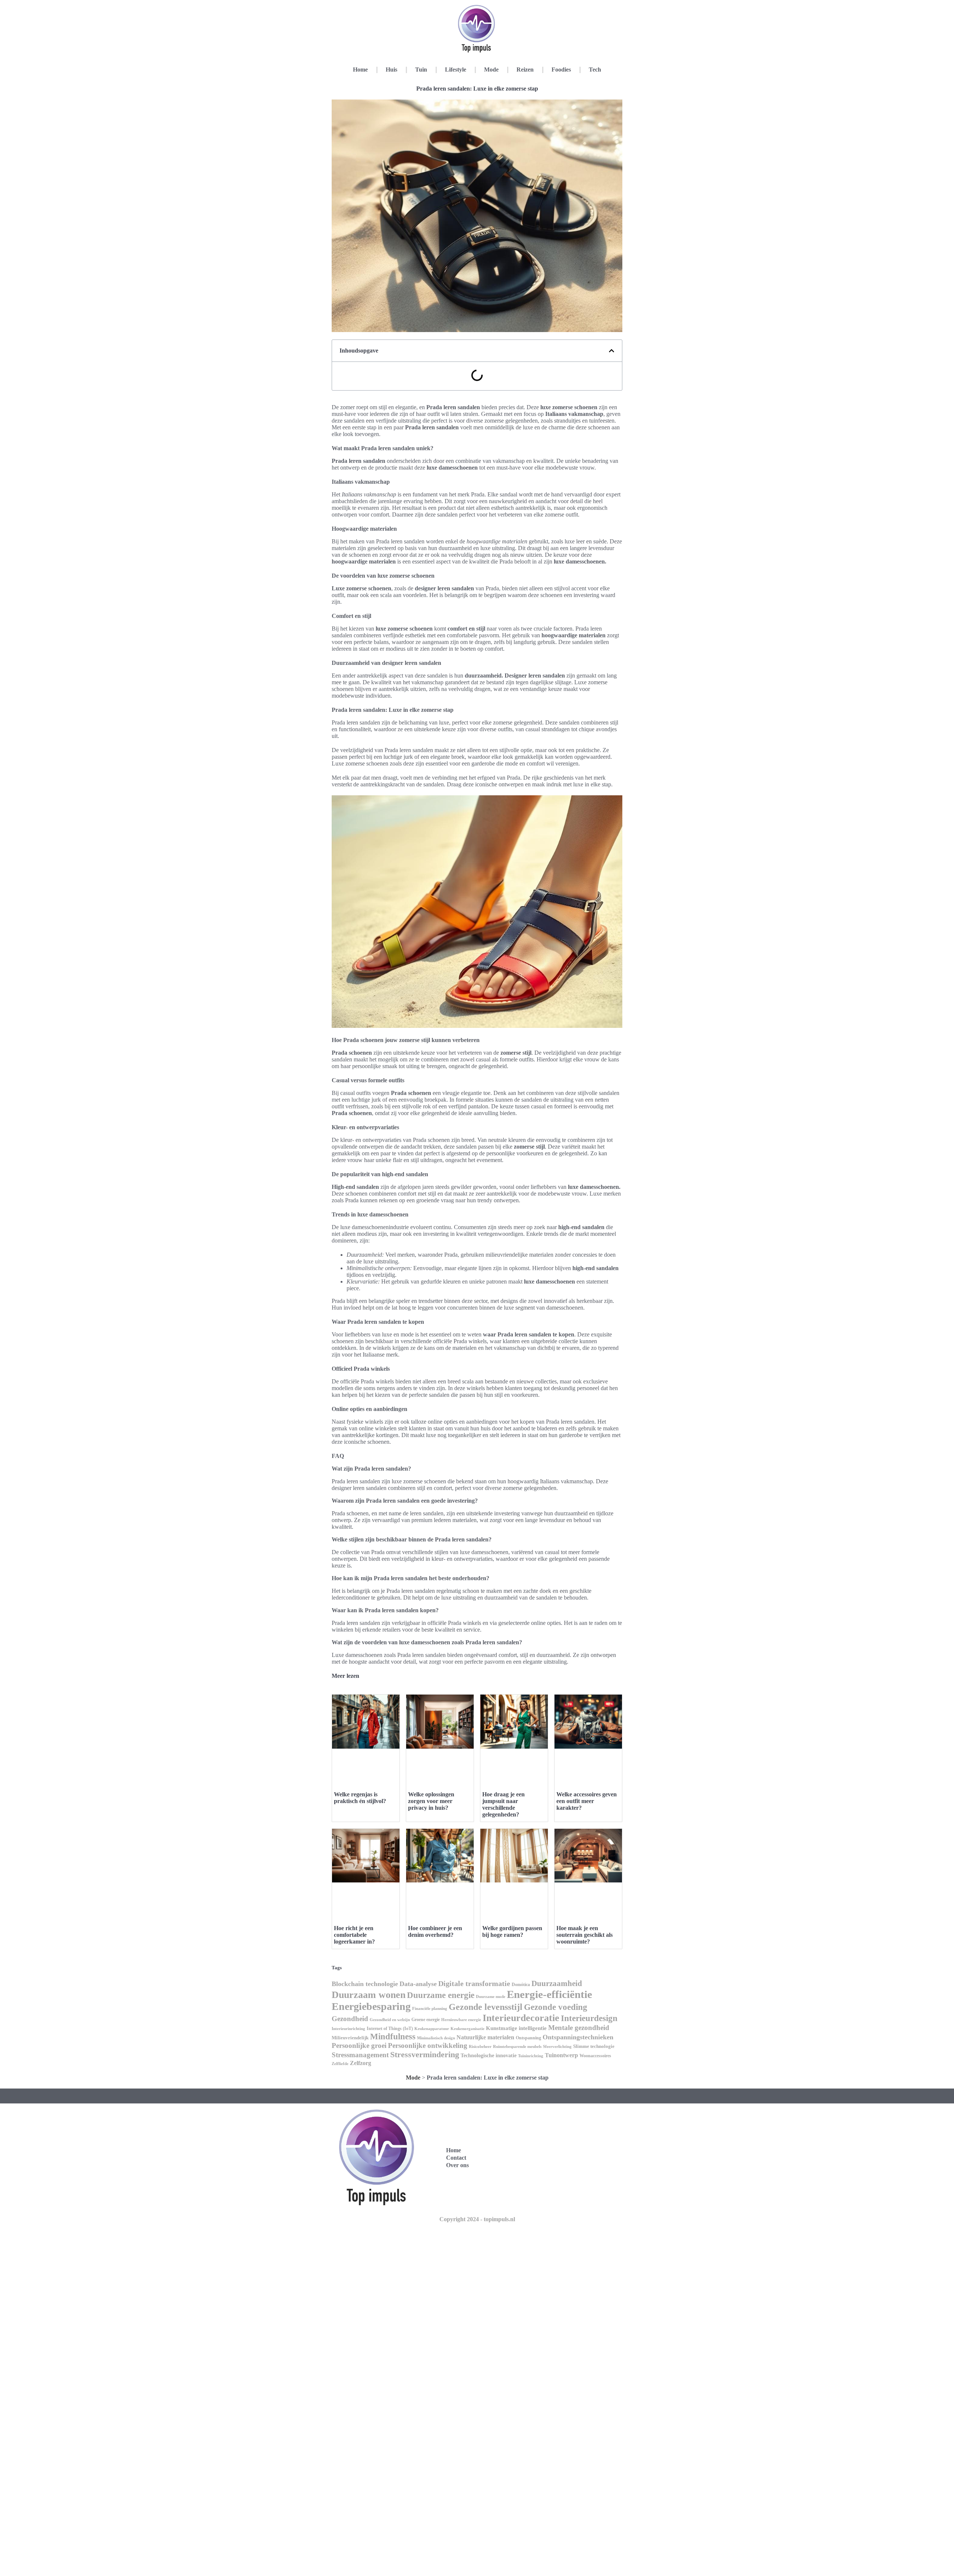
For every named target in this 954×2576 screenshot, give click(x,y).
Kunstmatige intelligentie (516, 2028)
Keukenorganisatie (467, 2029)
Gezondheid (350, 2019)
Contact (456, 2158)
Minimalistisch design (436, 2038)
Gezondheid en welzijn (390, 2020)
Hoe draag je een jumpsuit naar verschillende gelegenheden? (503, 1804)
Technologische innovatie (489, 2055)
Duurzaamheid (557, 1983)
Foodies (561, 70)
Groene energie (426, 2020)
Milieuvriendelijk (350, 2038)
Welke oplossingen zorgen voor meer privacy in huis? (431, 1801)
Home (360, 70)
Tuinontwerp (561, 2055)
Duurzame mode (491, 1996)
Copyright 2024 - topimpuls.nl (477, 2219)
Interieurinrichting (348, 2029)
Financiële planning (430, 2008)
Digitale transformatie (474, 1983)
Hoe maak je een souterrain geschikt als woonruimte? (585, 1935)
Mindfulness (393, 2037)
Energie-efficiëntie (549, 1994)
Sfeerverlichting (557, 2047)
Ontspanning (528, 2038)
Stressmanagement (360, 2055)
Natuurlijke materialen (485, 2037)
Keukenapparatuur (432, 2029)
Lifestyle (456, 70)
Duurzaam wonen (369, 1995)
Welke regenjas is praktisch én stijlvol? (360, 1798)
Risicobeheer (480, 2047)
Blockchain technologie (365, 1984)
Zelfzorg (361, 2063)
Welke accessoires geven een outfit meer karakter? (587, 1801)
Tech (595, 70)
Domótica (521, 1985)
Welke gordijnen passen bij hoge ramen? (512, 1931)
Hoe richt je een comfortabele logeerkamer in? (354, 1935)
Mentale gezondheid (579, 2028)
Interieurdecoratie (521, 2018)
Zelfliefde (340, 2064)
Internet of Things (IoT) (390, 2029)
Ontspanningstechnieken (578, 2037)
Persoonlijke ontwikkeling (428, 2045)
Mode (491, 70)
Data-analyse (418, 1984)
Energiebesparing (371, 2006)
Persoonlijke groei (359, 2045)
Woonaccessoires (595, 2056)
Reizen (525, 70)
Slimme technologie (594, 2046)
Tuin (421, 70)
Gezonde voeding (556, 2007)
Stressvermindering (425, 2054)
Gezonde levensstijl (486, 2007)
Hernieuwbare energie (461, 2020)
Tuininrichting (531, 2056)
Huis (391, 70)
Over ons (457, 2165)
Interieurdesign (589, 2018)
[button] (612, 351)
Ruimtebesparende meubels (517, 2047)
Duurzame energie (441, 1995)
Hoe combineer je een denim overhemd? (435, 1931)
